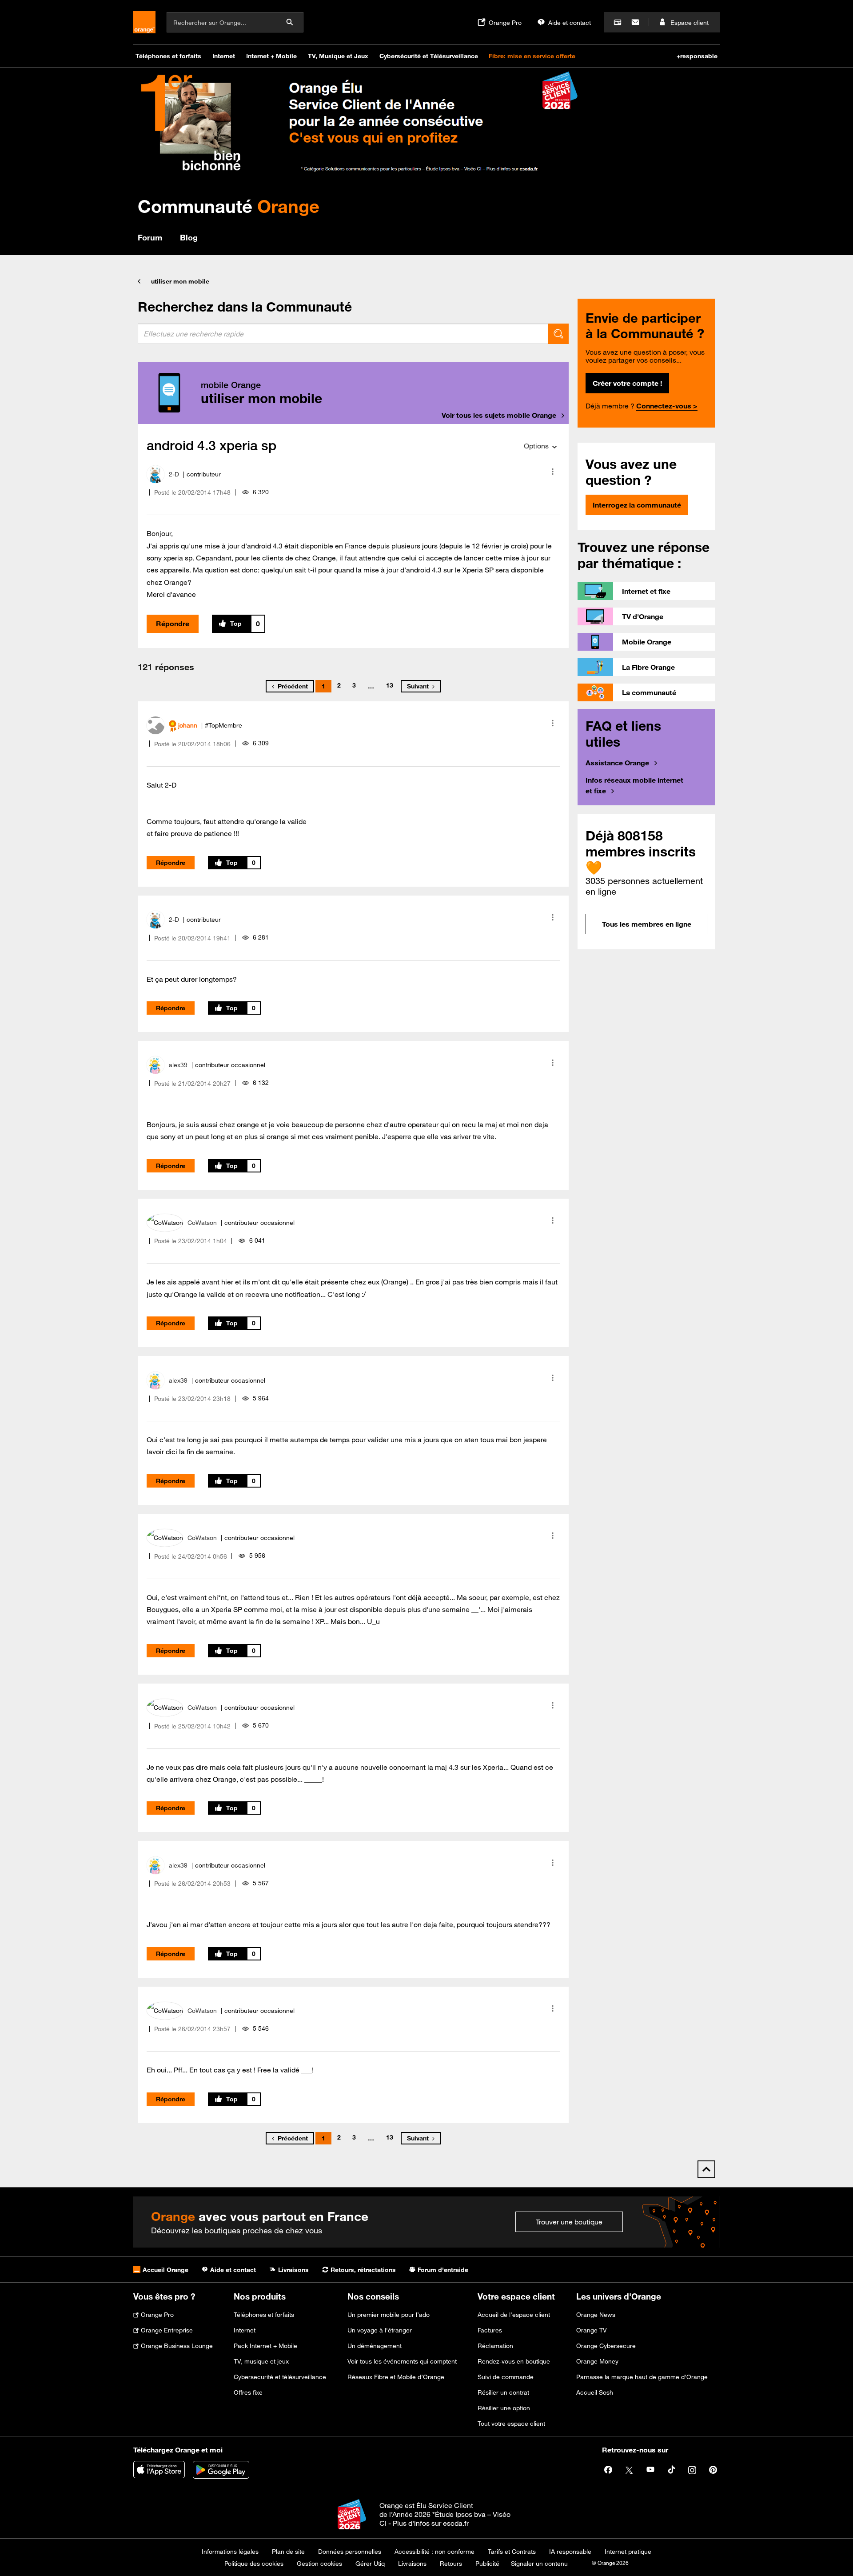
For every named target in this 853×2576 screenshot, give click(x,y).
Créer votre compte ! (627, 383)
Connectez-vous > (667, 406)
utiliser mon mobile (180, 281)
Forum (150, 237)
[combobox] (343, 334)
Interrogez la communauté (637, 505)
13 (390, 685)
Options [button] (536, 446)
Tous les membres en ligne (647, 924)
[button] (553, 472)
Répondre (173, 624)
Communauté (229, 206)
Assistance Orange (617, 763)
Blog (189, 237)
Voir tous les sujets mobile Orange (499, 415)
